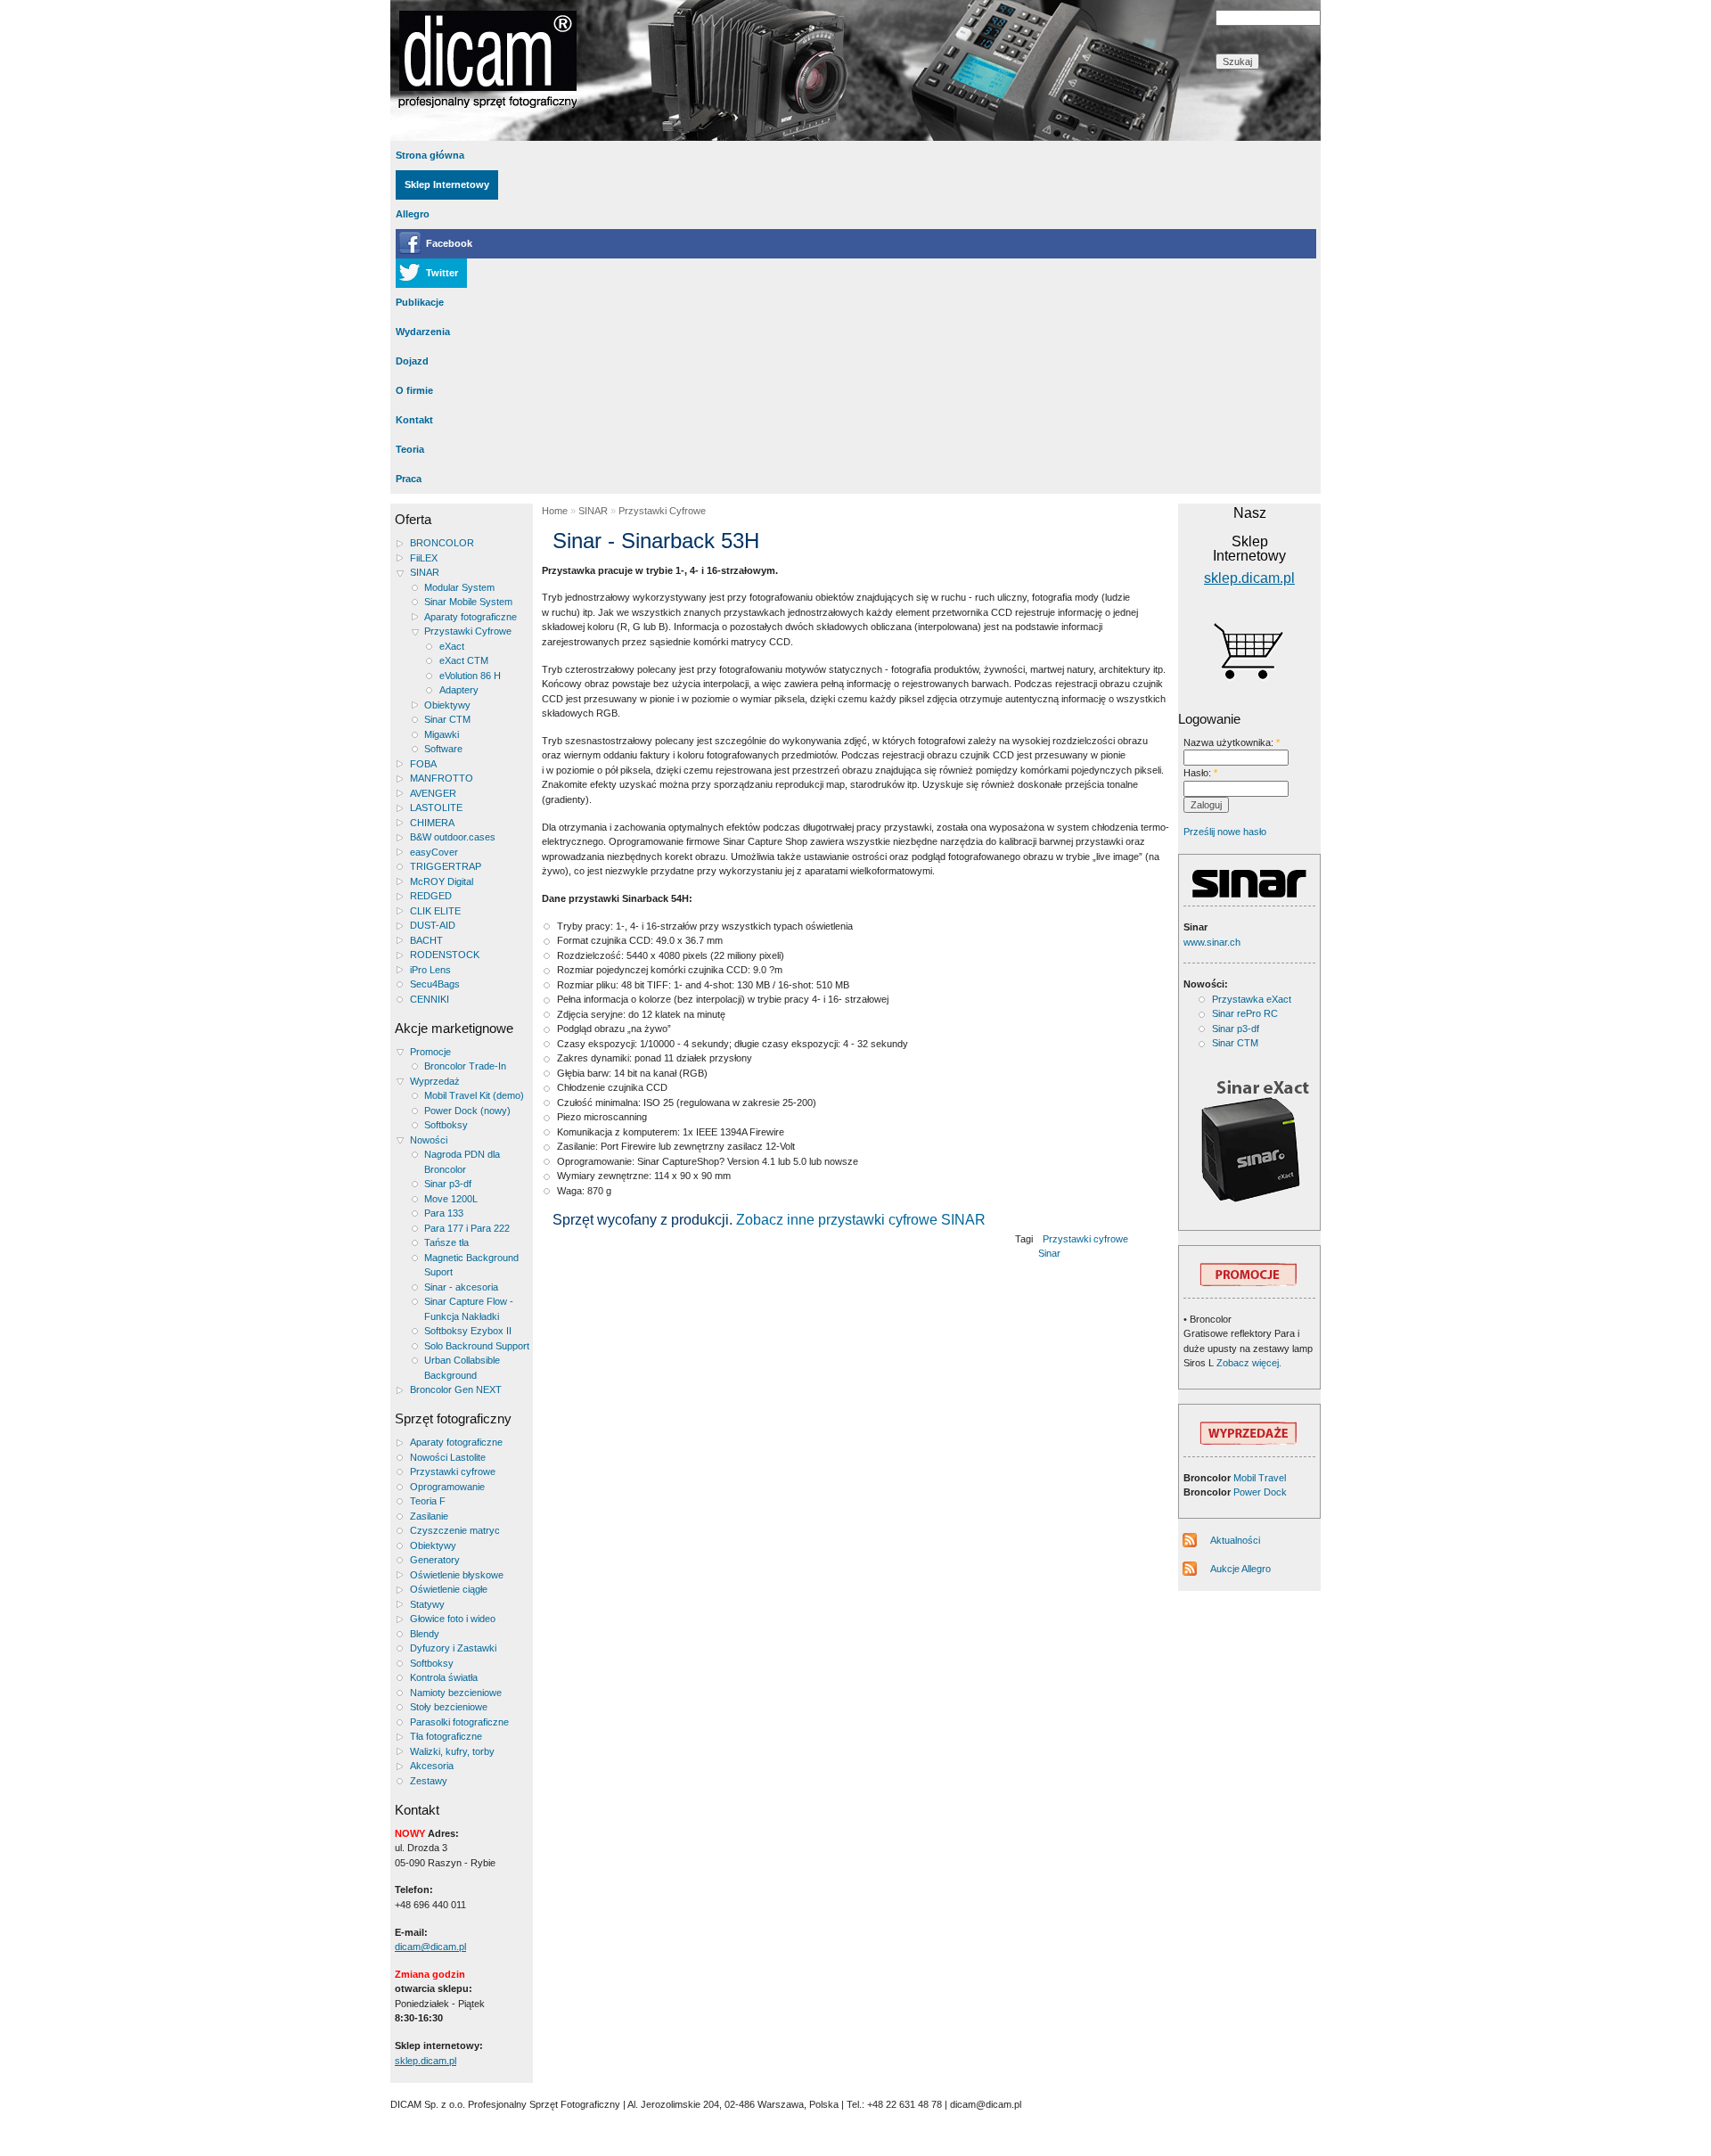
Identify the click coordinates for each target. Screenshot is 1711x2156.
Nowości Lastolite (448, 1457)
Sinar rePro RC (1245, 1013)
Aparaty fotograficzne (471, 617)
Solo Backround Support (477, 1346)
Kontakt (414, 420)
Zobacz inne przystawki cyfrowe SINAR (861, 1220)
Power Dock (1260, 1492)
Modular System (459, 587)
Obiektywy (447, 705)
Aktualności (1235, 1540)
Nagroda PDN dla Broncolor (462, 1162)
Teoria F (428, 1501)
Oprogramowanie (447, 1487)
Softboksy (446, 1125)
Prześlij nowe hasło (1225, 832)
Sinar (1049, 1253)
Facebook (449, 243)
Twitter (442, 273)
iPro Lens (430, 970)
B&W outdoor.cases (453, 837)
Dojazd (412, 361)
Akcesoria (432, 1766)
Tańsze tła (446, 1242)
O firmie (414, 390)
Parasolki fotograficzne (459, 1722)
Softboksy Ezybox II (468, 1331)
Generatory (435, 1560)
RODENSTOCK (445, 955)
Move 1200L (451, 1199)
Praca (409, 479)
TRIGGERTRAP (446, 866)
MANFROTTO (442, 778)
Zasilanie (429, 1516)
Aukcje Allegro (1240, 1569)
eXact (452, 646)
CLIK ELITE (435, 911)
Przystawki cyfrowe (453, 1471)
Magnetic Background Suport (471, 1265)
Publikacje (420, 302)
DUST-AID (433, 925)
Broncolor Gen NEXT (456, 1390)
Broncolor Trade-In (465, 1066)
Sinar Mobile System (468, 602)
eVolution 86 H (470, 676)
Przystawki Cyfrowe (468, 631)
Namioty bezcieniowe (456, 1693)
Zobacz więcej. (1248, 1363)
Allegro (413, 214)
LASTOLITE (436, 807)
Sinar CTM (447, 719)
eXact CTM (464, 660)
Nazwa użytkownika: (1232, 742)
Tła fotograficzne (446, 1736)
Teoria (410, 449)
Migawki (442, 734)
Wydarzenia (423, 332)
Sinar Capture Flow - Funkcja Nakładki (469, 1309)
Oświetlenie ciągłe (449, 1589)
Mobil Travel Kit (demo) (474, 1095)
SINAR (425, 572)
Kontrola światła (444, 1677)
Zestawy (429, 1781)
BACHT (426, 940)
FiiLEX (424, 558)
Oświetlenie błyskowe (457, 1575)
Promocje (430, 1052)
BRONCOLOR (442, 543)
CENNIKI (430, 999)
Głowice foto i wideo (453, 1619)
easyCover (434, 852)
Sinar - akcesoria (461, 1287)
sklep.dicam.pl (426, 2061)
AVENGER (433, 793)
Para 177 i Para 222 (467, 1228)
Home (555, 511)
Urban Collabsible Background (462, 1368)
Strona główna (430, 155)
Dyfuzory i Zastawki (453, 1648)
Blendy (425, 1634)
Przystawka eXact (1252, 999)
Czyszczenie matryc (455, 1530)
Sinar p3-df (448, 1184)
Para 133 (444, 1213)
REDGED (431, 896)
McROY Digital (442, 881)
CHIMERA (432, 823)
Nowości (429, 1140)
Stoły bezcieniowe (449, 1707)
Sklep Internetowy (447, 184)
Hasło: (1200, 773)
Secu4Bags (435, 984)
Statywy (427, 1604)
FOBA (423, 764)
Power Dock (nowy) (467, 1111)
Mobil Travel (1260, 1478)
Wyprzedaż (435, 1081)
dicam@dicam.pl (430, 1947)
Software (443, 749)
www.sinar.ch (1212, 942)
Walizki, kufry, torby (452, 1751)
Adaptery (459, 690)
